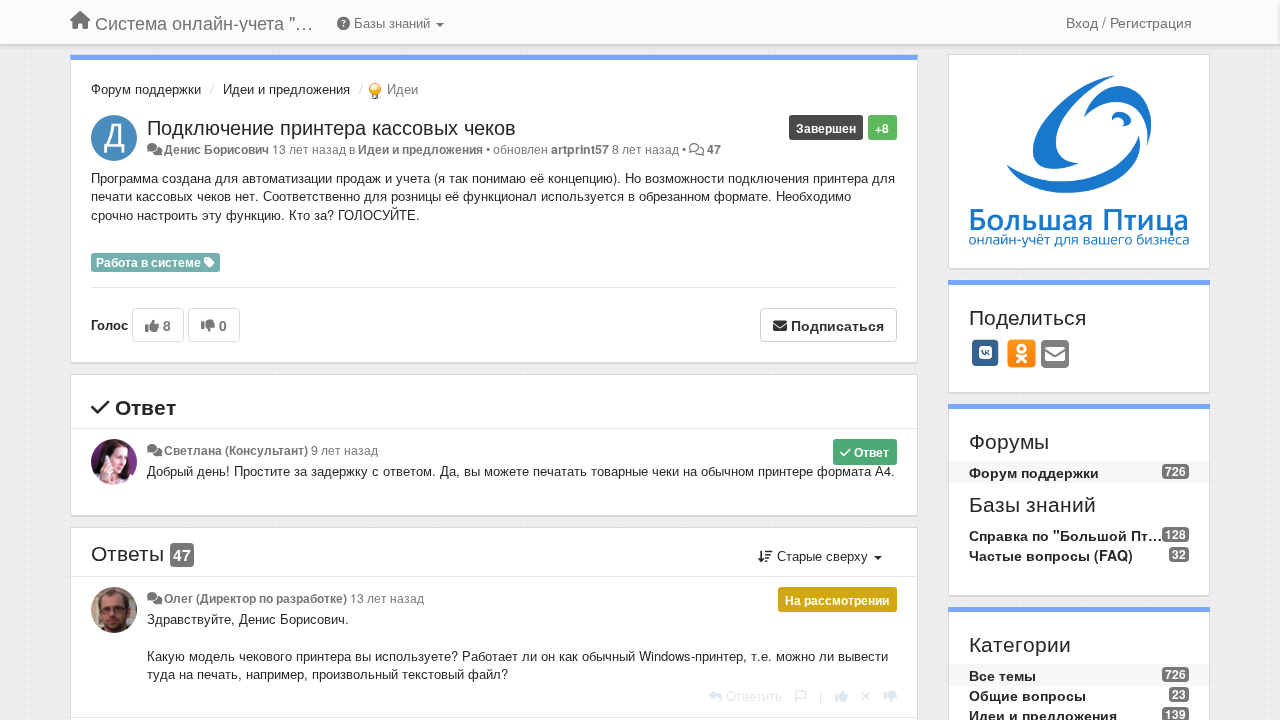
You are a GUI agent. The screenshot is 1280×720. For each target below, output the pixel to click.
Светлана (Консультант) (236, 450)
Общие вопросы (1027, 695)
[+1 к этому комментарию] (841, 695)
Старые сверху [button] (822, 555)
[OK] (1021, 353)
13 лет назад (387, 598)
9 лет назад (344, 450)
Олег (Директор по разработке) (255, 598)
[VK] (986, 353)
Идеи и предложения (286, 88)
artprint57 (580, 149)
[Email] (1055, 355)
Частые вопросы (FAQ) (1051, 555)
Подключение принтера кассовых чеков (331, 126)
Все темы (1002, 675)
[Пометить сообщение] (800, 695)
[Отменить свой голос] (866, 695)
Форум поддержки (146, 88)
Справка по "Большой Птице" (1066, 535)
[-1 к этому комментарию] (890, 695)
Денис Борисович (216, 149)
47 (714, 149)
